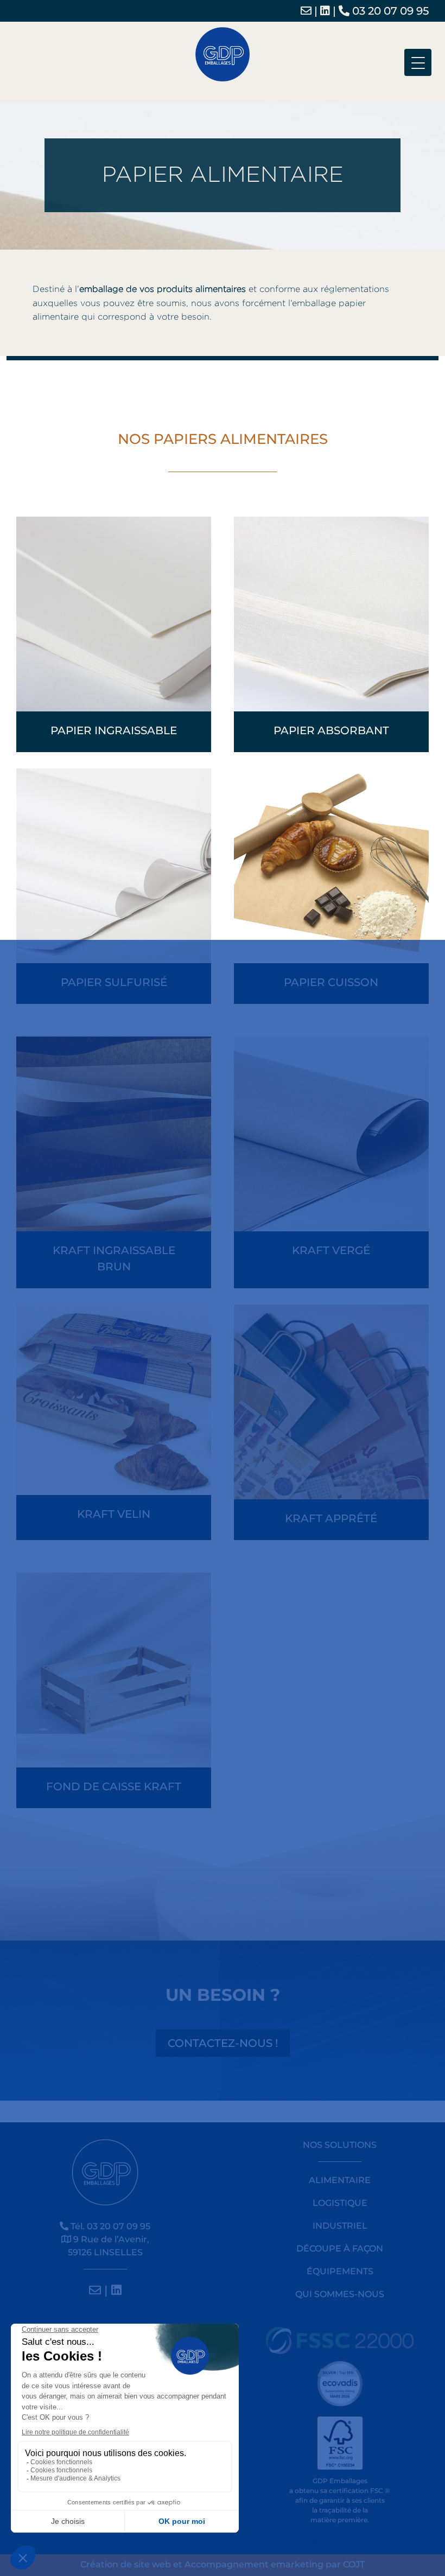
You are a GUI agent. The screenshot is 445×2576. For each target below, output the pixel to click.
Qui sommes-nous (340, 2294)
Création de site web (126, 2564)
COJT (354, 2564)
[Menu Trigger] (418, 62)
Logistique (340, 2203)
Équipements (340, 2271)
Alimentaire (340, 2180)
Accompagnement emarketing (254, 2564)
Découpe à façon (340, 2249)
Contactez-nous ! (223, 2043)
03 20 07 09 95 (389, 11)
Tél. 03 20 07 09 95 (109, 2226)
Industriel (340, 2226)
